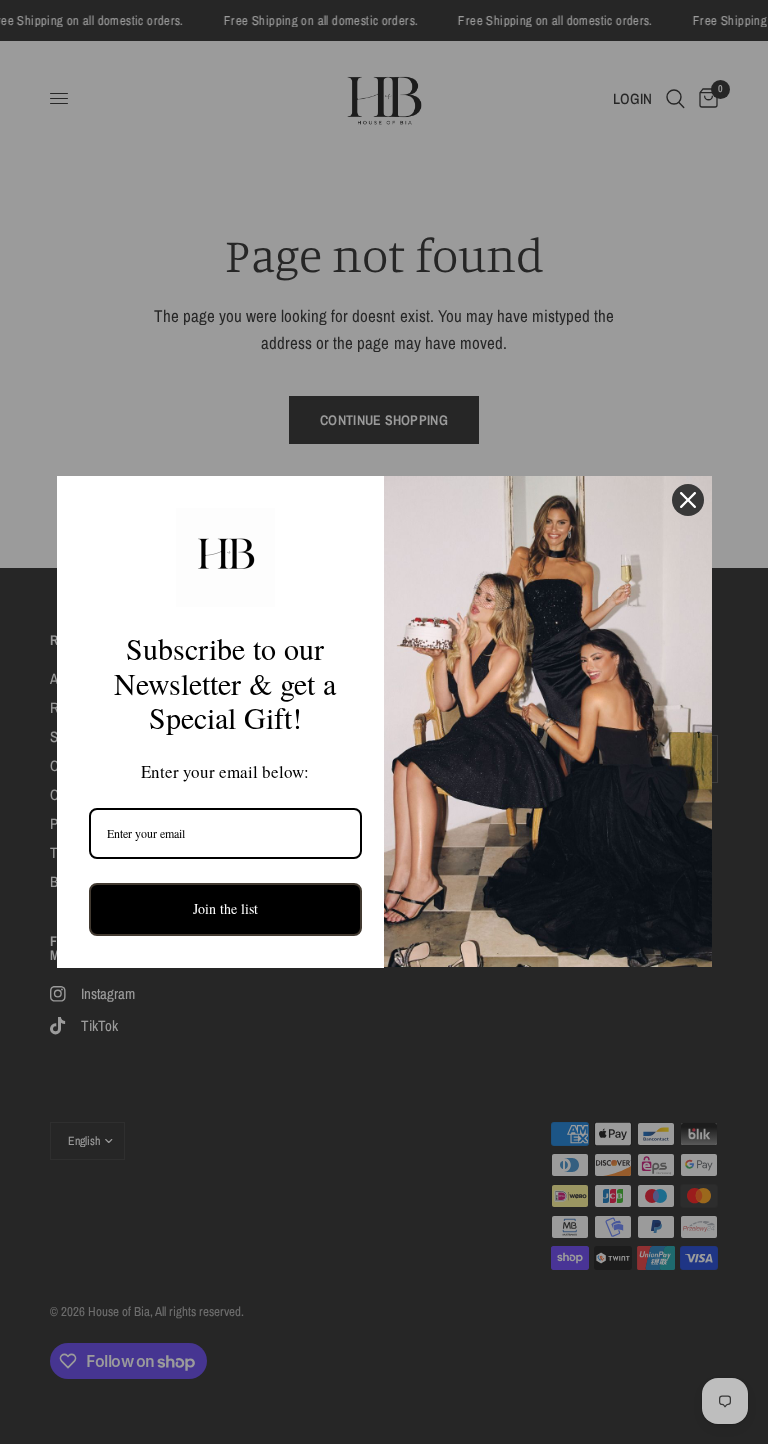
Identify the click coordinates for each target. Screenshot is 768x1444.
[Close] (688, 500)
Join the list (225, 908)
